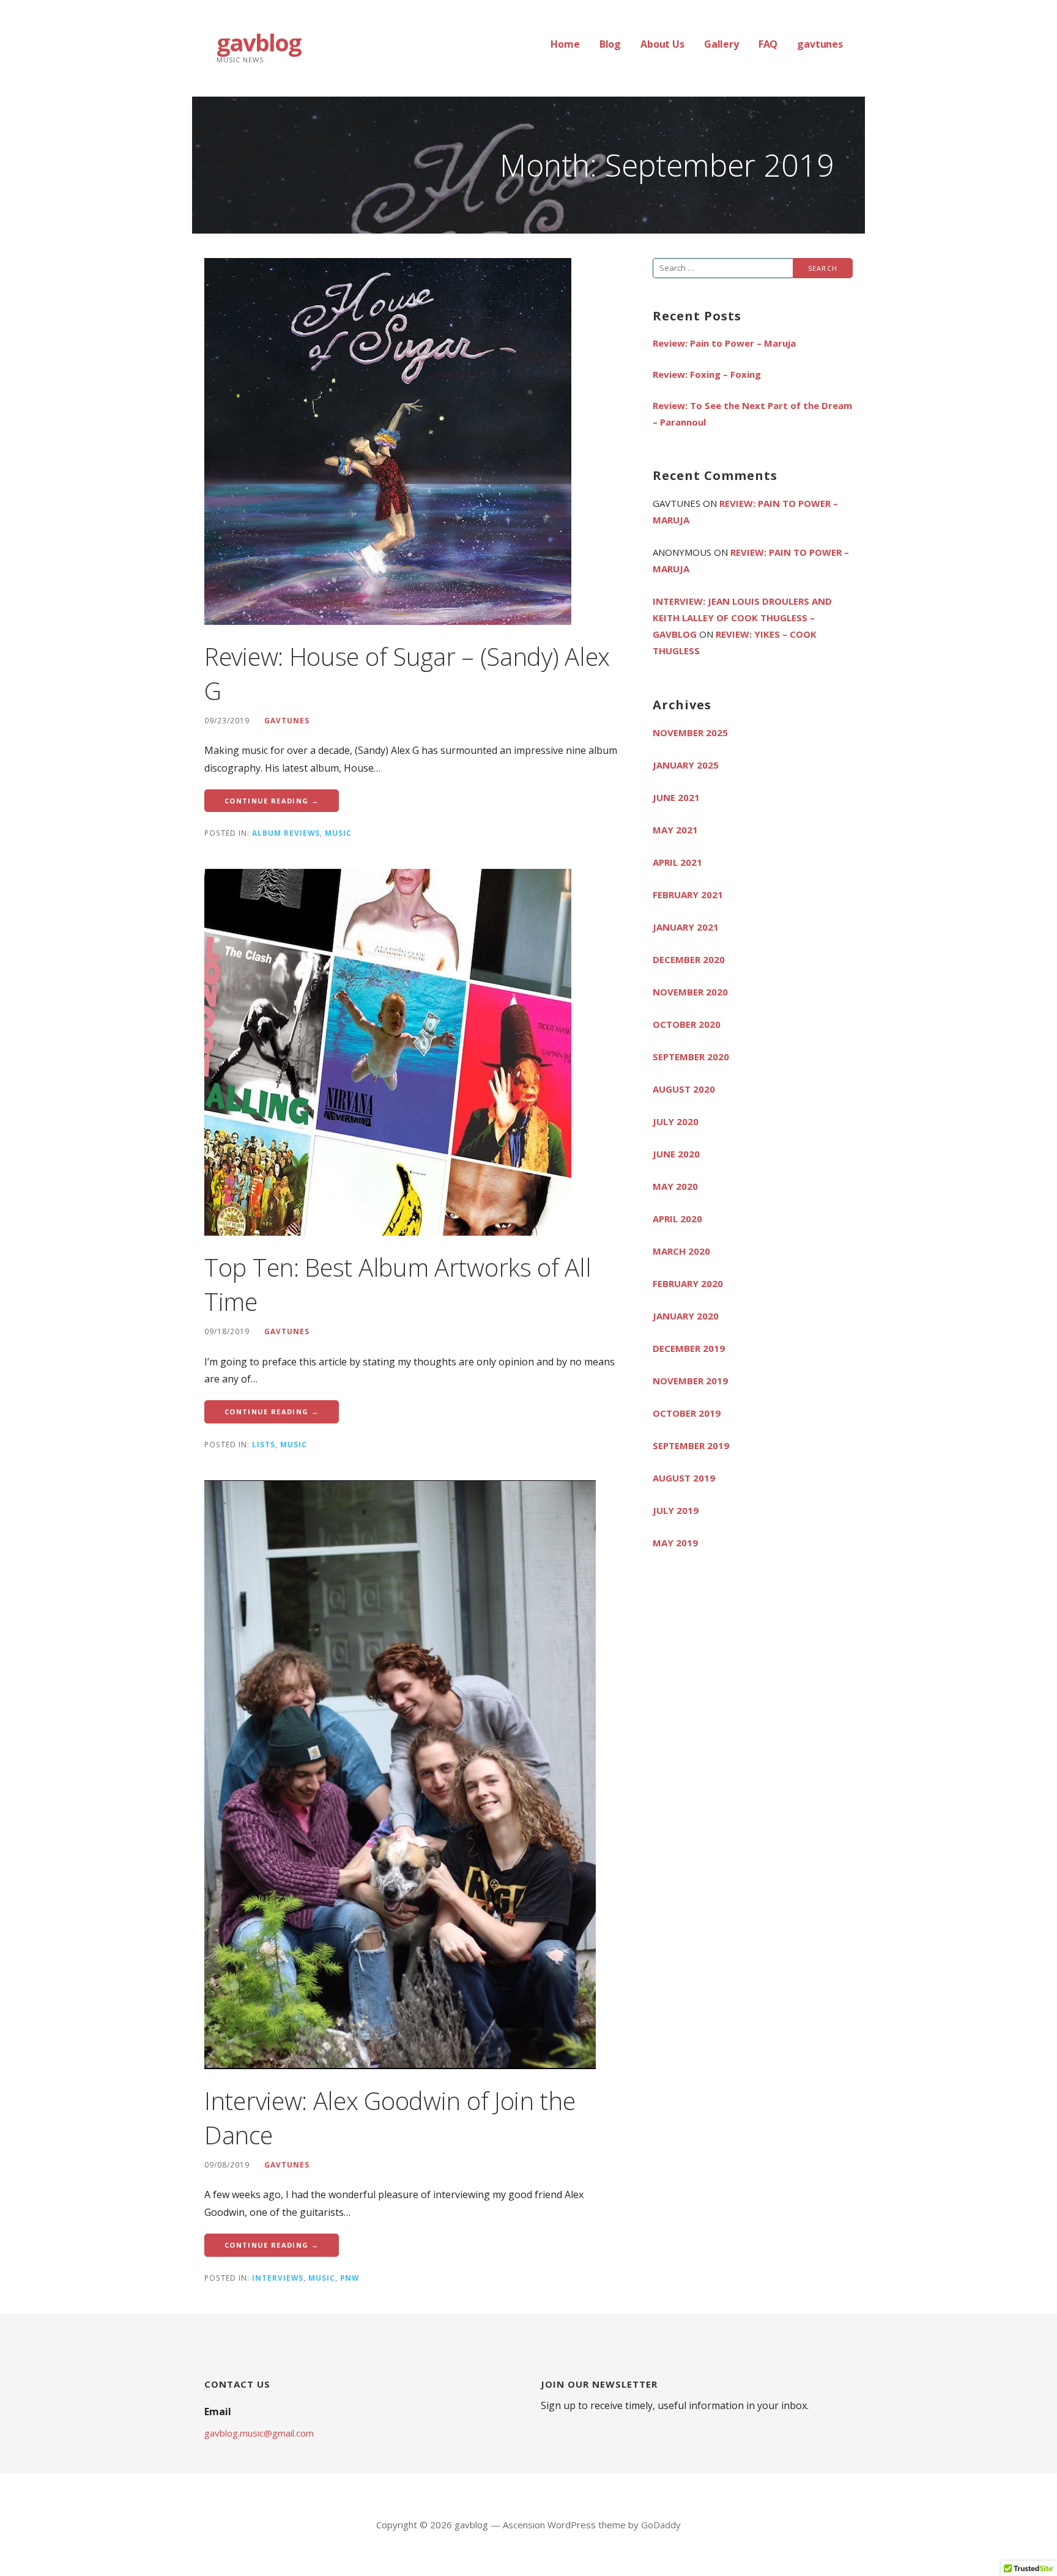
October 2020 (687, 1024)
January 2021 (686, 927)
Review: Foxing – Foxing (707, 374)
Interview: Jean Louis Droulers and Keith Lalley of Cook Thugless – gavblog (742, 618)
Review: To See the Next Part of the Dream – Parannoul (752, 414)
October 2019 (687, 1413)
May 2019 (675, 1543)
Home (565, 44)
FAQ (768, 44)
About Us (662, 44)
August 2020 (684, 1089)
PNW (350, 2278)
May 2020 (675, 1186)
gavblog (259, 42)
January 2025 (686, 765)
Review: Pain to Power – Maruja (724, 343)
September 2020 (691, 1057)
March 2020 (681, 1251)
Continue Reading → (272, 801)
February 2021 (688, 895)
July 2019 (676, 1510)
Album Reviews (286, 833)
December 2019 (689, 1348)
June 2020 (676, 1154)
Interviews (278, 2278)
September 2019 (691, 1445)
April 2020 (677, 1219)
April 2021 (677, 862)
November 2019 (690, 1381)
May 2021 (675, 830)
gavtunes (820, 44)
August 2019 (684, 1478)
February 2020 (688, 1283)
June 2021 (676, 797)
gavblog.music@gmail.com (259, 2433)
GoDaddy (661, 2525)
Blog (610, 44)
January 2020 (686, 1316)
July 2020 (676, 1121)
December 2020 (689, 959)
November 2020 (690, 992)
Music (338, 833)
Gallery (721, 44)
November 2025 (690, 733)
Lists (264, 1444)
